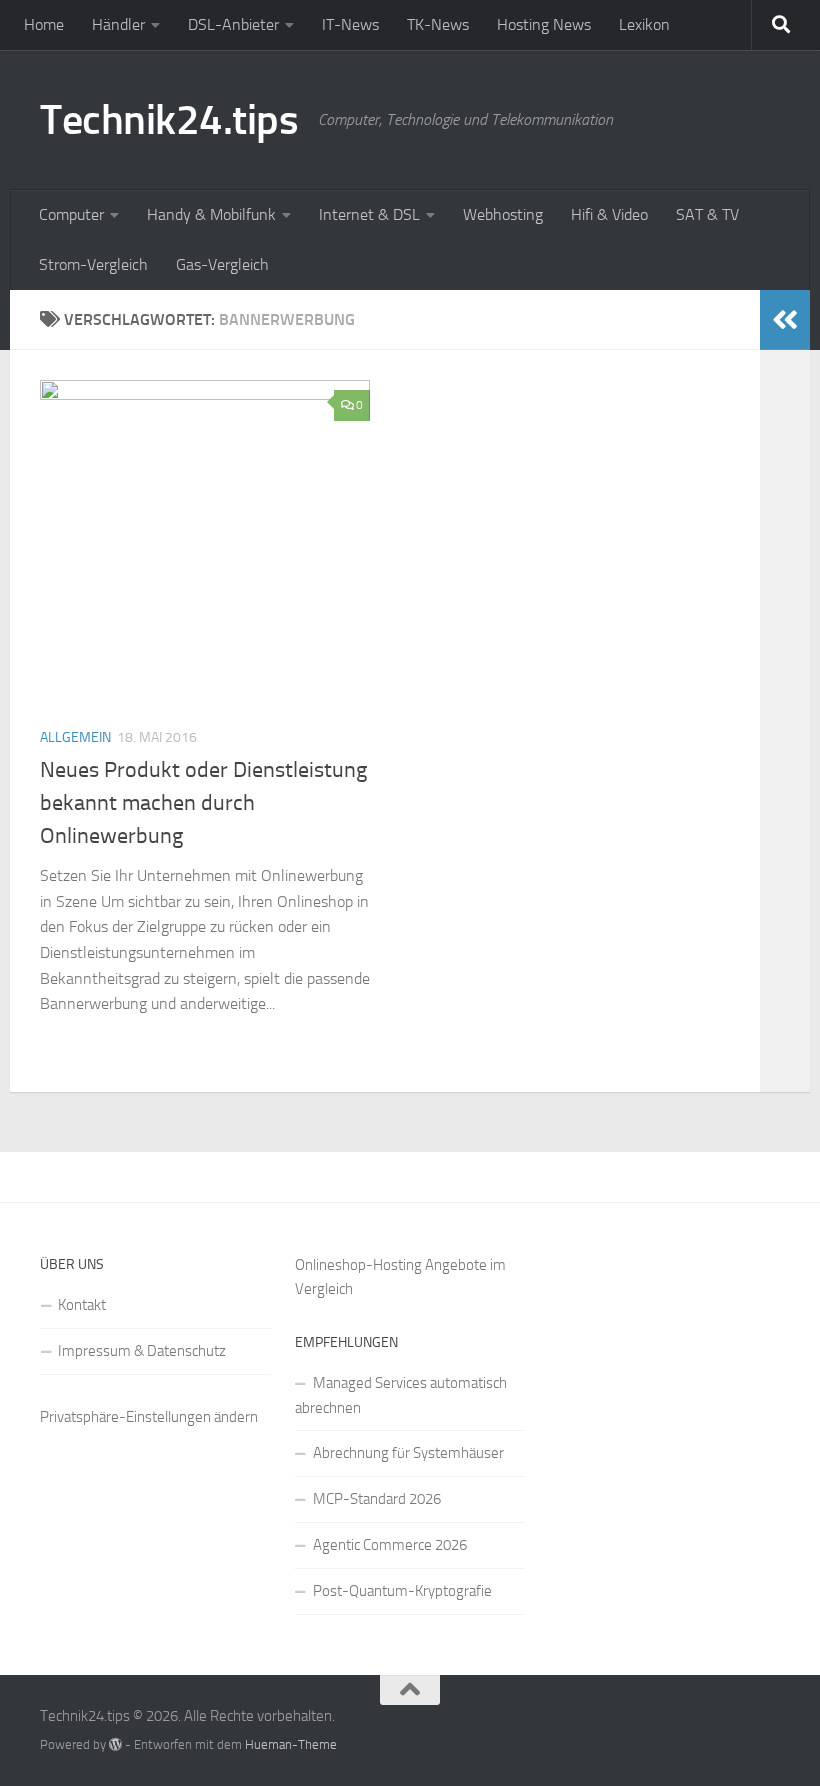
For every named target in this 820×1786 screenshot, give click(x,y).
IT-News (350, 24)
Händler (118, 24)
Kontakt (82, 1305)
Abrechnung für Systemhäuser (408, 1453)
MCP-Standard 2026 (377, 1499)
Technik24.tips (169, 120)
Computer (71, 214)
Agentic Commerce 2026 (390, 1545)
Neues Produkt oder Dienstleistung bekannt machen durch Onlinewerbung (203, 803)
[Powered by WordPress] (115, 1744)
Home (44, 24)
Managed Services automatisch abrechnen (401, 1395)
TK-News (438, 24)
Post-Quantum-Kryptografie (402, 1591)
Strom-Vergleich (93, 264)
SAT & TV (707, 214)
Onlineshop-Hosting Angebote (391, 1265)
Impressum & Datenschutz (142, 1351)
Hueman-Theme (291, 1744)
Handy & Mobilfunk (211, 214)
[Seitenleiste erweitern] (785, 320)
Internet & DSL (369, 214)
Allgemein (75, 737)
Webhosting (503, 214)
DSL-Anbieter (233, 24)
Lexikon (644, 24)
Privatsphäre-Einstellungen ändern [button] (149, 1417)
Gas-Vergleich (222, 264)
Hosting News (544, 24)
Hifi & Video (609, 214)
